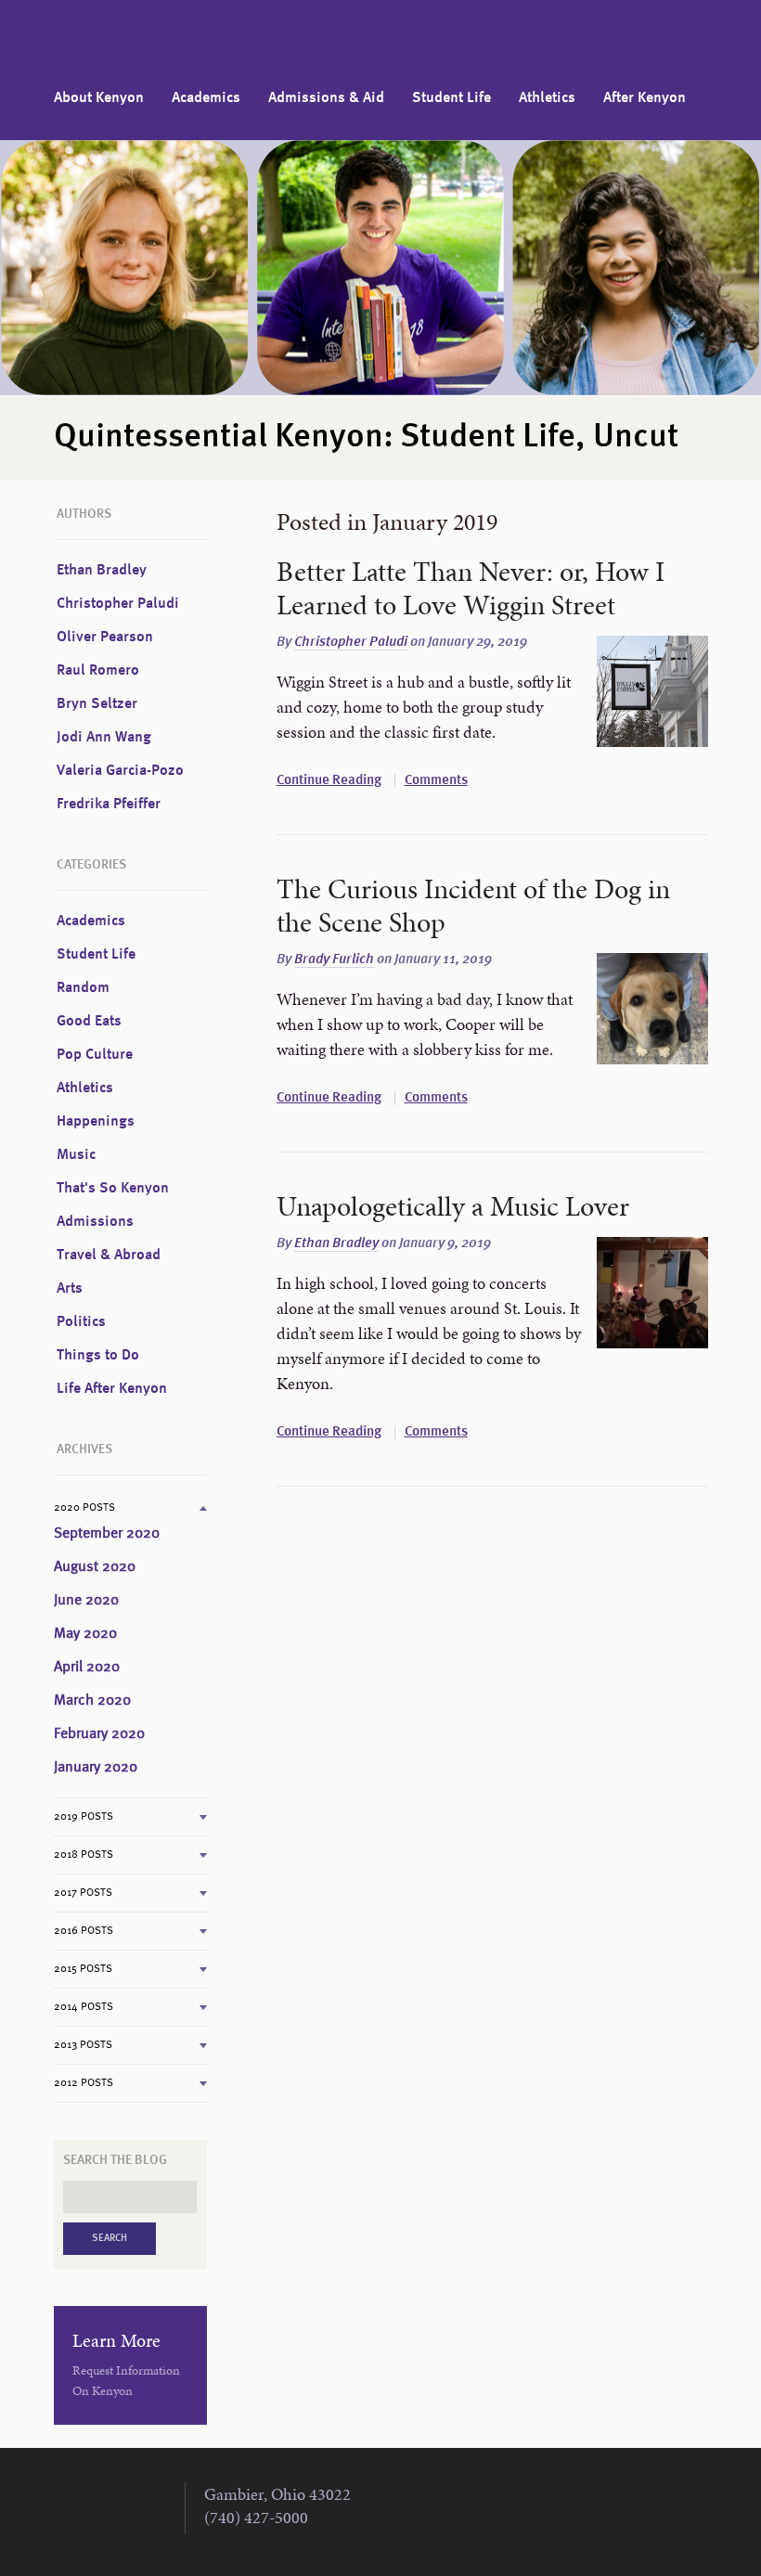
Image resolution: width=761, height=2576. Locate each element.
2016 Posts (84, 1931)
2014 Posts (84, 2007)
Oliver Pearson (105, 638)
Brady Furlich (334, 960)
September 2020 (107, 1534)
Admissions (95, 1222)
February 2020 (99, 1734)
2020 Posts (84, 1508)
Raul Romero (98, 671)
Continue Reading (329, 781)
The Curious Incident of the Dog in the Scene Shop (473, 906)
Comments (436, 781)
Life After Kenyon (112, 1389)
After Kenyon (645, 98)
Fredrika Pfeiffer (109, 805)
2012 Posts (84, 2083)
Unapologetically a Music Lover (453, 1206)
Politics (81, 1322)
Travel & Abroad (109, 1256)
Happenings (96, 1122)
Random (83, 988)
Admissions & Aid (326, 98)
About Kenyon (99, 98)
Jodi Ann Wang (104, 738)
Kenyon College (110, 42)
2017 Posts (83, 1893)
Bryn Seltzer (97, 704)
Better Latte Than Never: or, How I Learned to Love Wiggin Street (471, 588)
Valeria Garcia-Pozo (120, 771)
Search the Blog (115, 2160)
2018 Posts (84, 1855)
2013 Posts (83, 2045)
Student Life (451, 98)
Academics (206, 98)
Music (76, 1155)
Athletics (547, 98)
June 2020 (86, 1601)
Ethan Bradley (336, 1244)
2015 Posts (83, 1969)
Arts (70, 1289)
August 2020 (95, 1567)
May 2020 (85, 1634)
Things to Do (98, 1356)
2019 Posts (84, 1817)
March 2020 (92, 1701)
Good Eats (89, 1022)
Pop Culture (95, 1055)
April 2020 (87, 1668)
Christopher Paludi (351, 643)
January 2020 (96, 1768)
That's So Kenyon (113, 1189)
